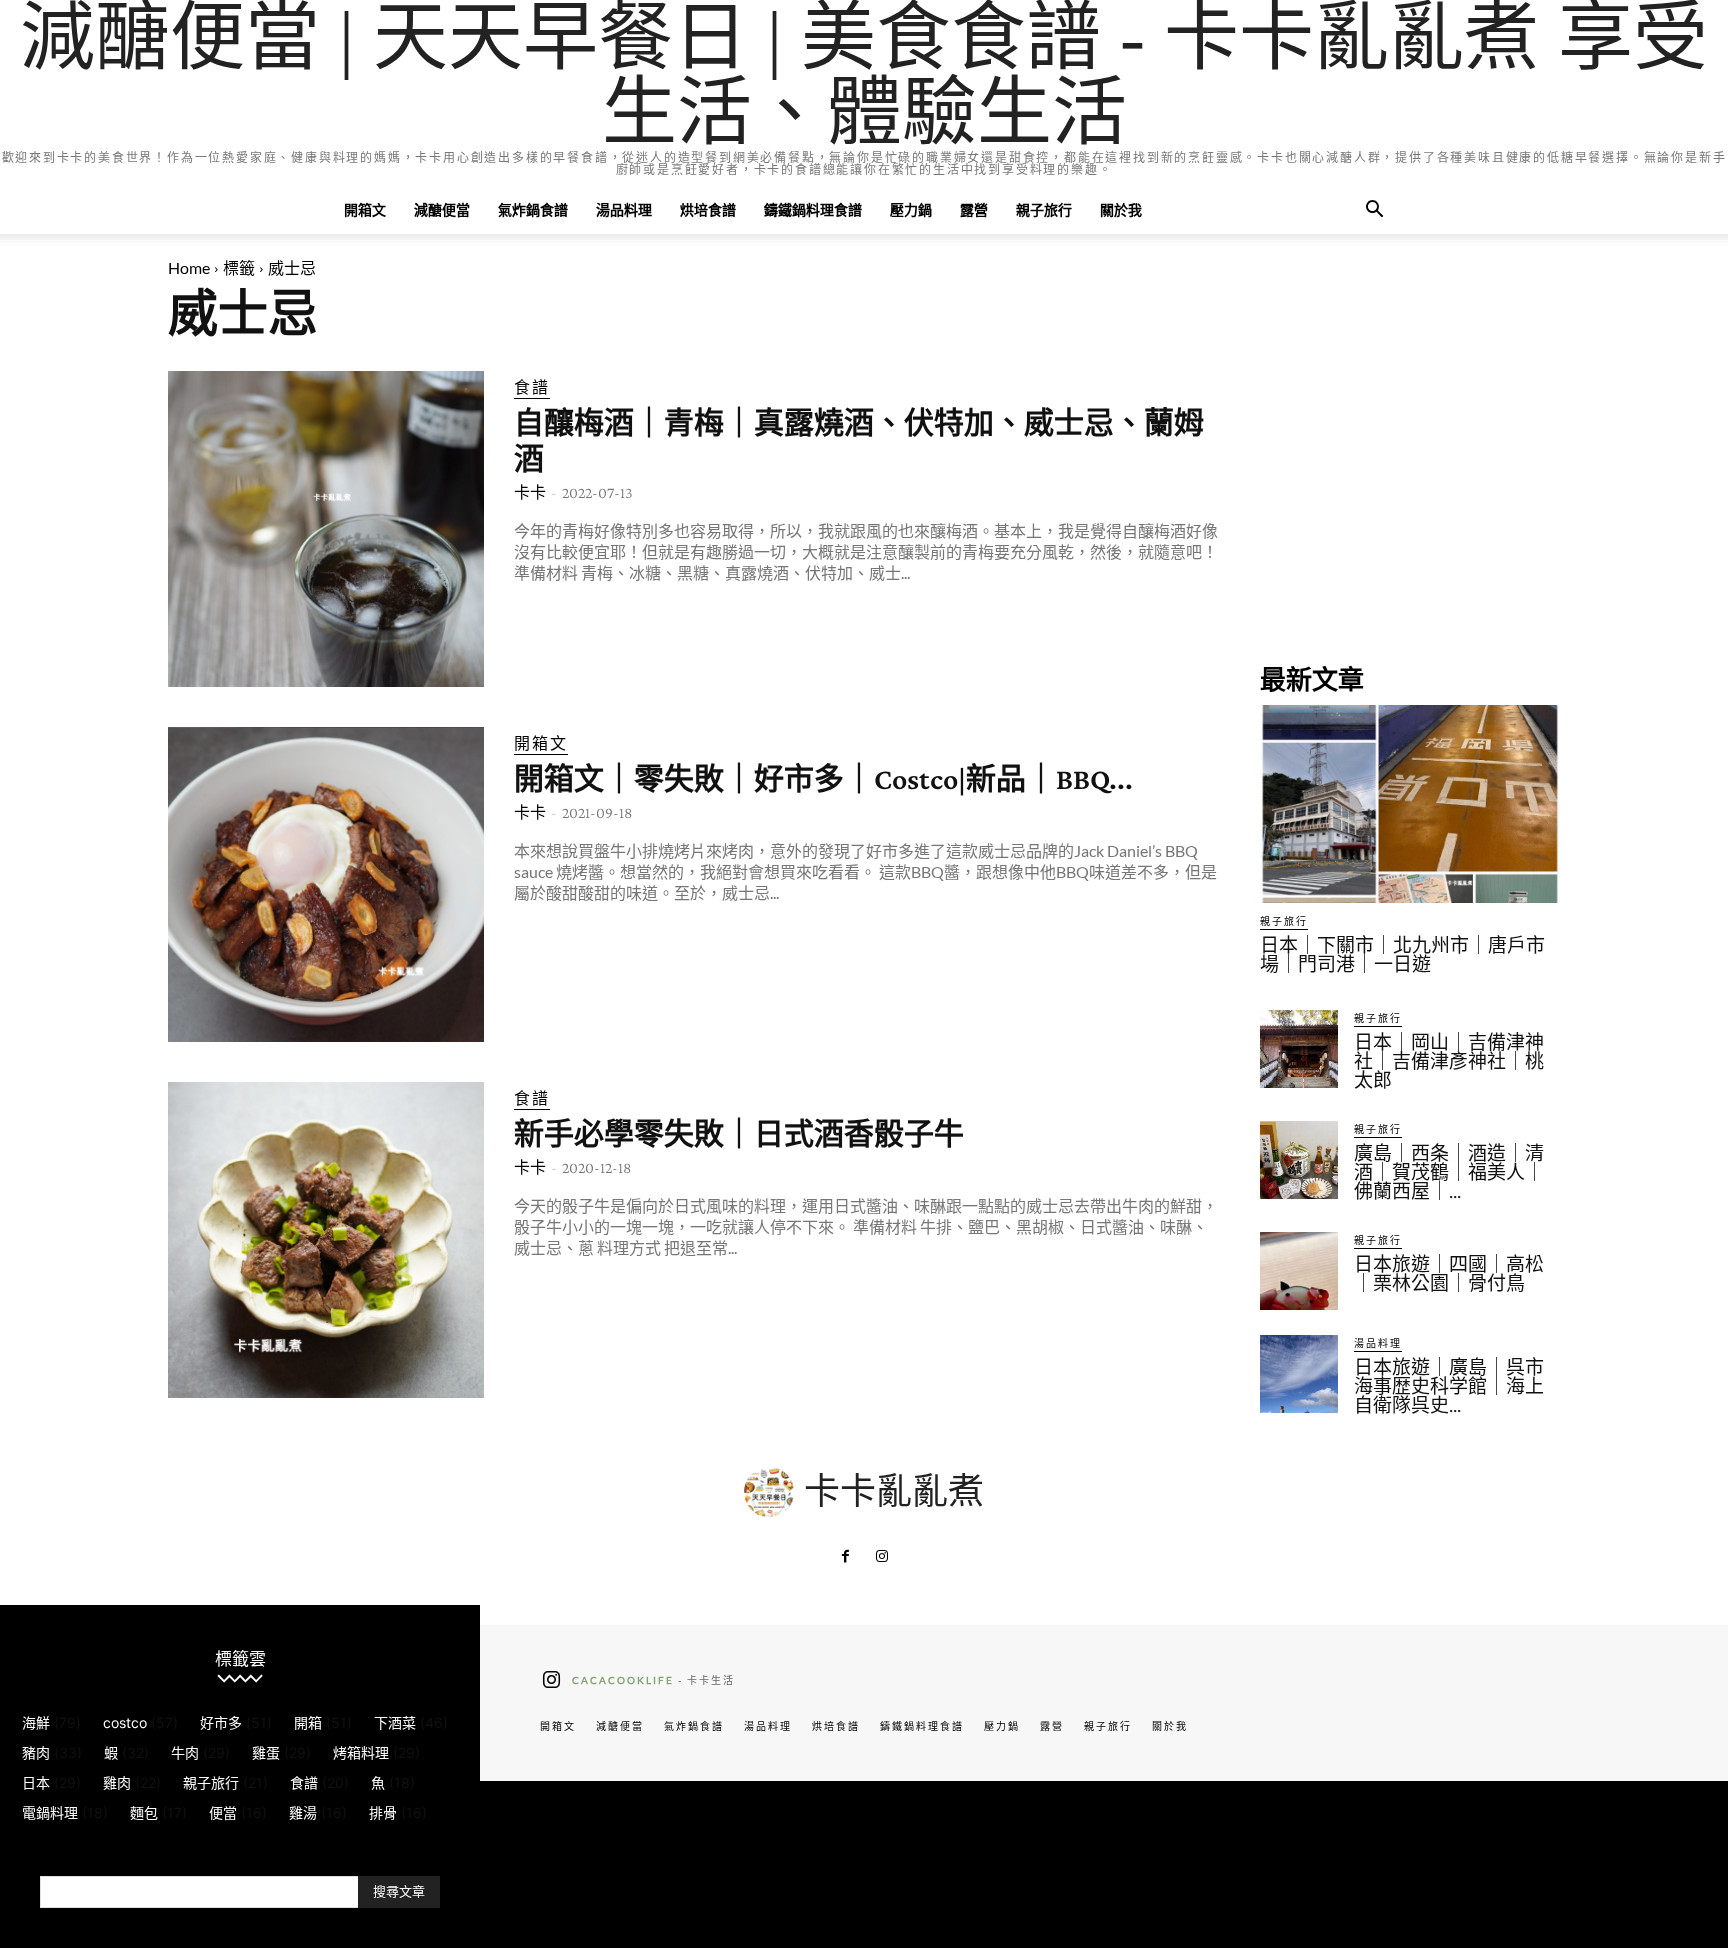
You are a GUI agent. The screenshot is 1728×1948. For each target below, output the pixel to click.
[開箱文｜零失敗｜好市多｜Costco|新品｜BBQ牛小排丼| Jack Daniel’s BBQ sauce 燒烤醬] (326, 885)
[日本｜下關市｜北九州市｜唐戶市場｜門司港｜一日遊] (1410, 804)
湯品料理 (624, 209)
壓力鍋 (911, 209)
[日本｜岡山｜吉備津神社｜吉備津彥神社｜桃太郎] (1299, 1049)
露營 (974, 209)
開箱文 (365, 209)
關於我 (1121, 209)
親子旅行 (1044, 209)
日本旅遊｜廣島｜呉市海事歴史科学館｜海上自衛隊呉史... (1449, 1386)
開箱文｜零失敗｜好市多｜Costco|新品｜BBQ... (823, 778)
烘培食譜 (708, 209)
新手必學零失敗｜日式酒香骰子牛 (739, 1133)
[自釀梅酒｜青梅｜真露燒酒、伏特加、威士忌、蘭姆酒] (326, 529)
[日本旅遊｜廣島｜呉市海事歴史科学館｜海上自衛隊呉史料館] (1299, 1374)
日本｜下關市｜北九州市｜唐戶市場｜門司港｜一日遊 (1402, 955)
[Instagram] (882, 1557)
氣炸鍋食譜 (533, 209)
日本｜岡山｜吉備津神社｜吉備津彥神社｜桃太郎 (1449, 1061)
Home (189, 267)
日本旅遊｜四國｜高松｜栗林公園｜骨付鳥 (1449, 1274)
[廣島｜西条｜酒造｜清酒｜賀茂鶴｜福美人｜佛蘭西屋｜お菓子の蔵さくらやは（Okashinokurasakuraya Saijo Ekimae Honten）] (1299, 1160)
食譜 (532, 386)
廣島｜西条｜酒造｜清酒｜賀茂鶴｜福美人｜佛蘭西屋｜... (1449, 1172)
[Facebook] (846, 1557)
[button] (1374, 211)
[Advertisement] (1410, 496)
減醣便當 (442, 209)
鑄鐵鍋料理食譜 (813, 209)
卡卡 (530, 492)
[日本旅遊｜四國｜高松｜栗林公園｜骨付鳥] (1299, 1271)
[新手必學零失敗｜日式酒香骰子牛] (326, 1240)
